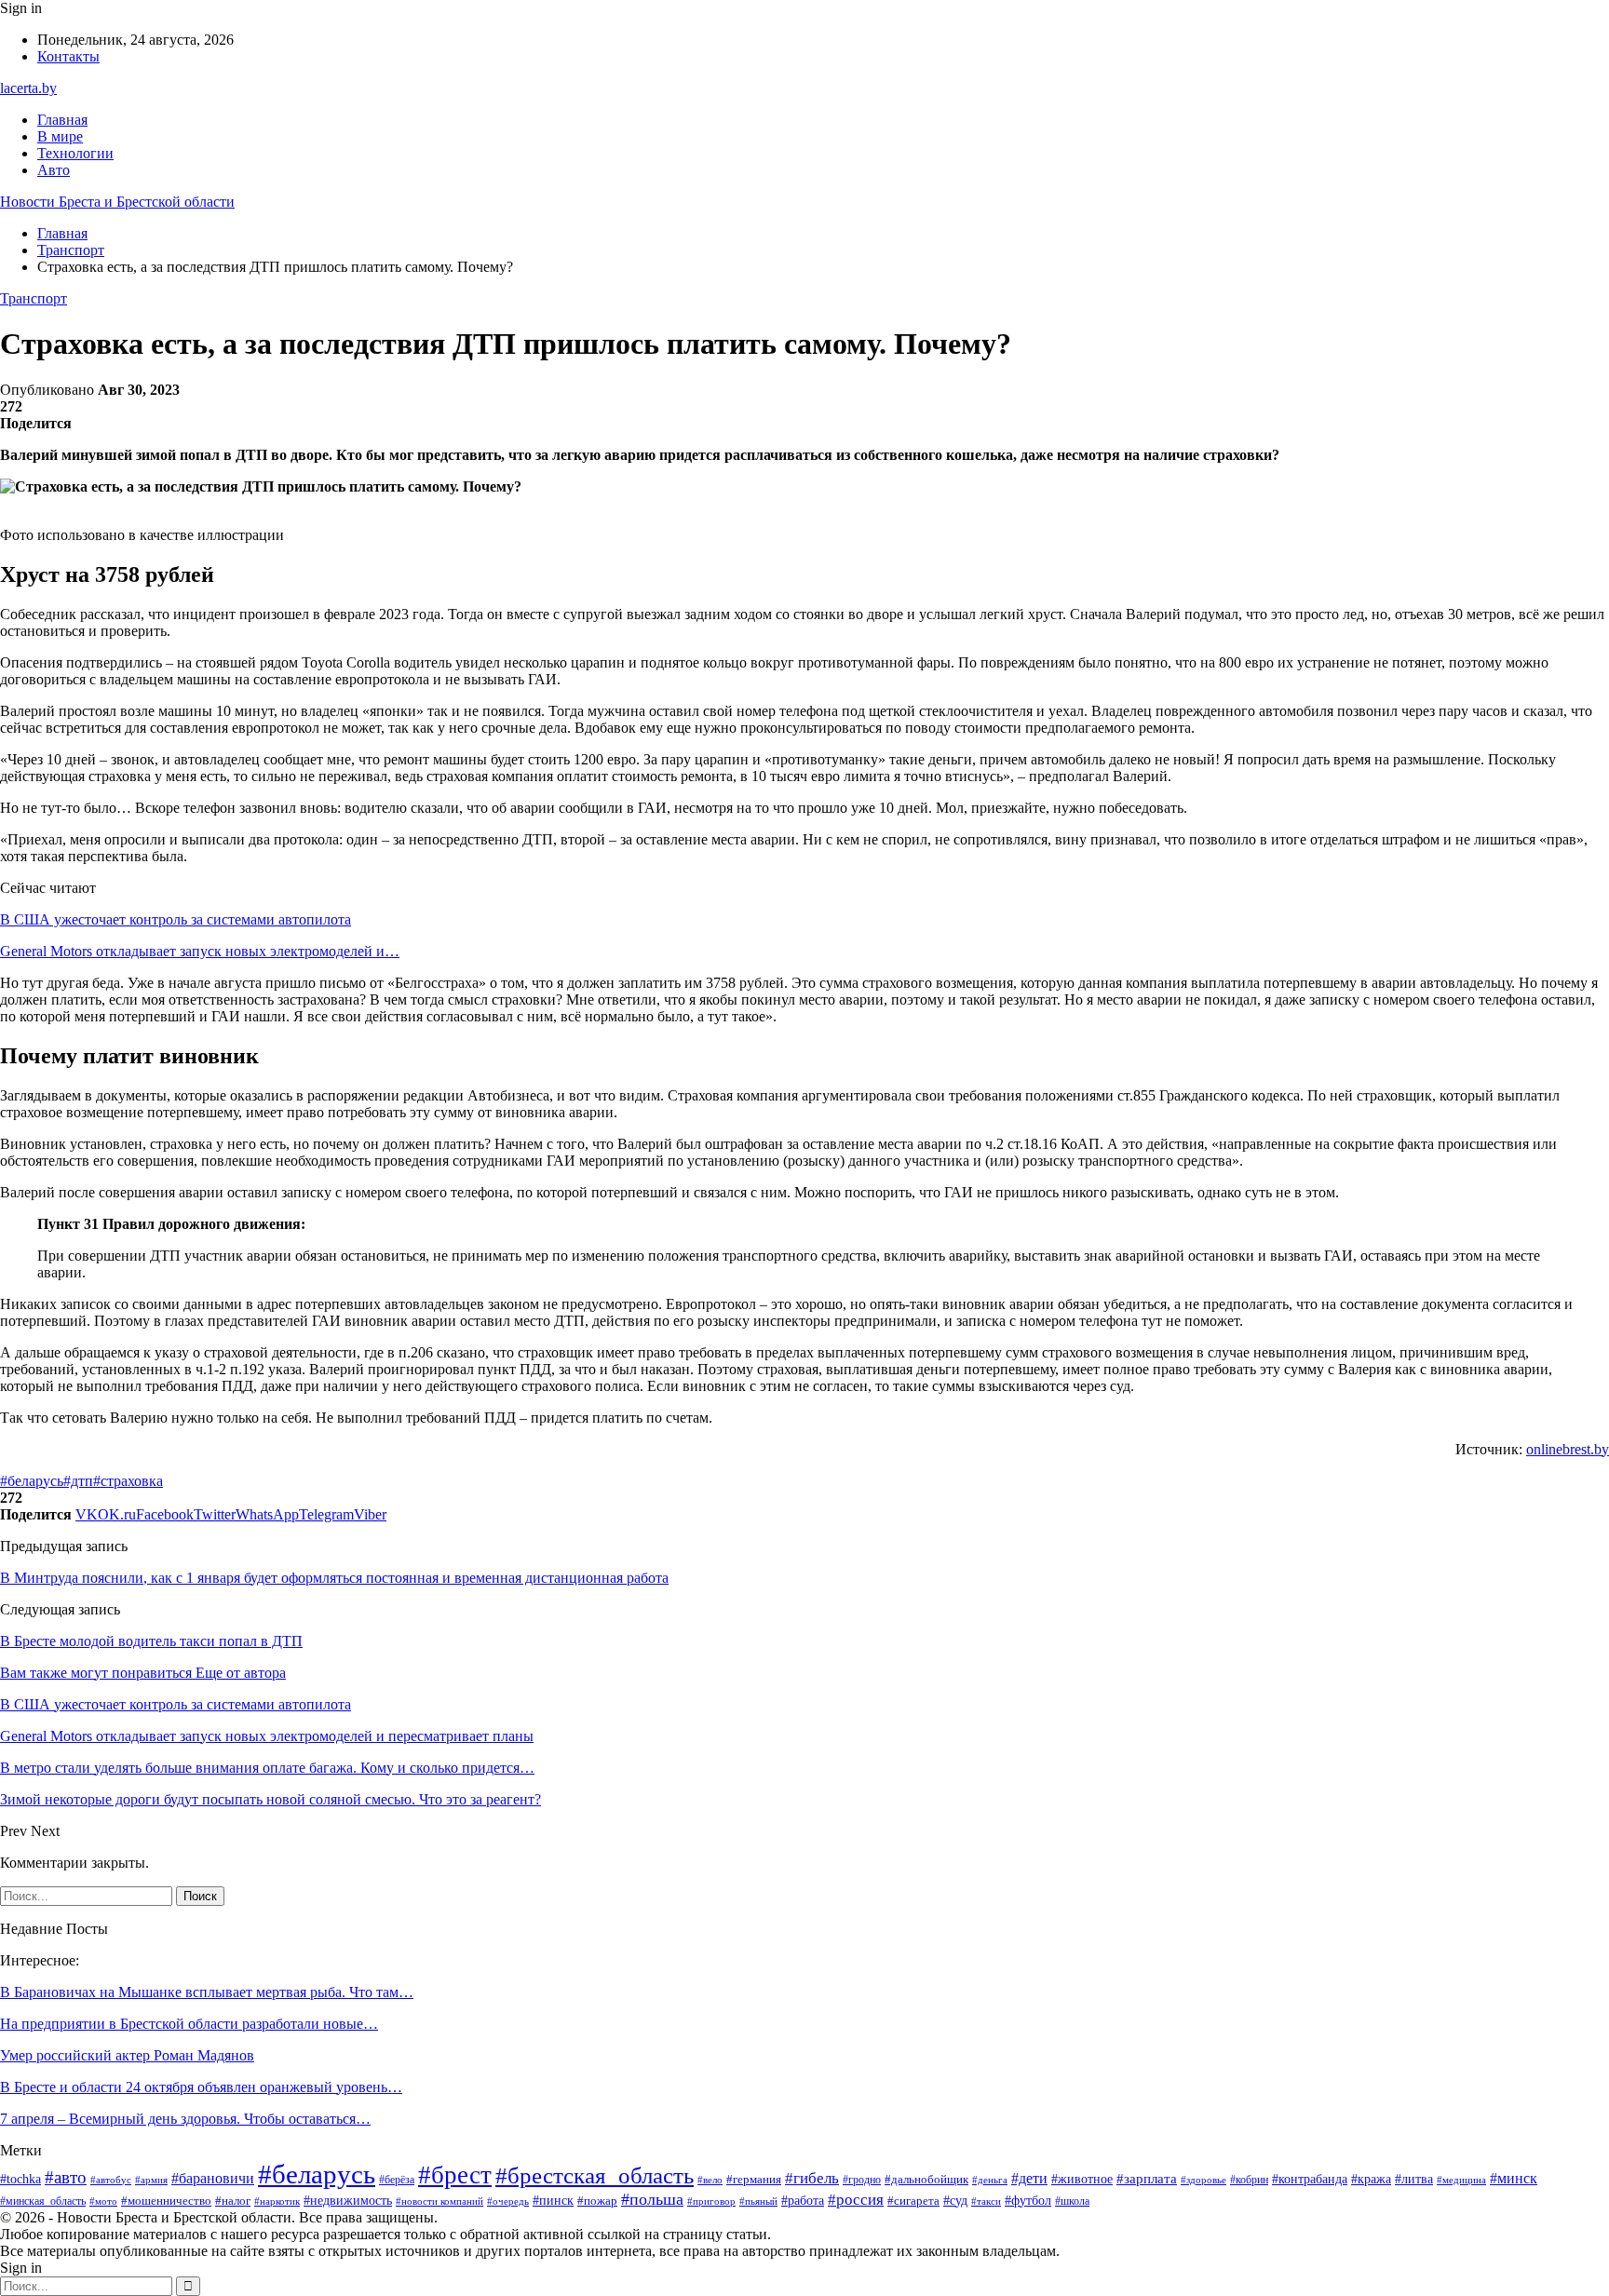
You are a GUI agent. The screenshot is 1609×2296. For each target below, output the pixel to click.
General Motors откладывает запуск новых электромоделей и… (200, 951)
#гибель (812, 2178)
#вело (710, 2180)
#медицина (1461, 2180)
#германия (754, 2179)
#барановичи (213, 2178)
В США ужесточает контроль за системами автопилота (176, 919)
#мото (103, 2201)
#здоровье (1203, 2180)
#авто (66, 2177)
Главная (62, 120)
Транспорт (34, 298)
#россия (856, 2200)
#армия (151, 2180)
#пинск (553, 2201)
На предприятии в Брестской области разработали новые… (189, 2024)
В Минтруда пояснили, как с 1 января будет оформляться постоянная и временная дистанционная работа (334, 1578)
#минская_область (43, 2201)
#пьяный (758, 2201)
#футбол (1028, 2200)
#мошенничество (166, 2201)
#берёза (397, 2180)
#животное (1082, 2179)
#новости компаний (439, 2201)
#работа (803, 2201)
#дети (1029, 2178)
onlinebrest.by (1568, 1449)
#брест (455, 2175)
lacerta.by (28, 88)
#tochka (20, 2179)
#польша (652, 2199)
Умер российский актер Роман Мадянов (127, 2055)
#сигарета (913, 2201)
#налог (233, 2201)
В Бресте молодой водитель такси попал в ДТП (151, 1641)
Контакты (68, 56)
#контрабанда (1310, 2179)
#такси (986, 2201)
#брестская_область (595, 2175)
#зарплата (1147, 2179)
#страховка (128, 1481)
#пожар (597, 2201)
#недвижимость (348, 2201)
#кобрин (1249, 2180)
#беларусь (32, 1481)
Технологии (75, 153)
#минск (1514, 2178)
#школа (1072, 2201)
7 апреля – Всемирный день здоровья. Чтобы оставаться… (185, 2119)
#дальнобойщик (926, 2179)
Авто (54, 170)
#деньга (990, 2180)
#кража (1371, 2179)
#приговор (711, 2201)
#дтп (78, 1481)
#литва (1414, 2179)
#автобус (111, 2180)
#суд (955, 2201)
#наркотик (277, 2201)
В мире (60, 136)
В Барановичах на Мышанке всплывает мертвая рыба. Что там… (207, 1992)
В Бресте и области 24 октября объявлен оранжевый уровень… (201, 2087)
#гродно (862, 2180)
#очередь (508, 2201)
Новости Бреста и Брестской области (117, 202)
